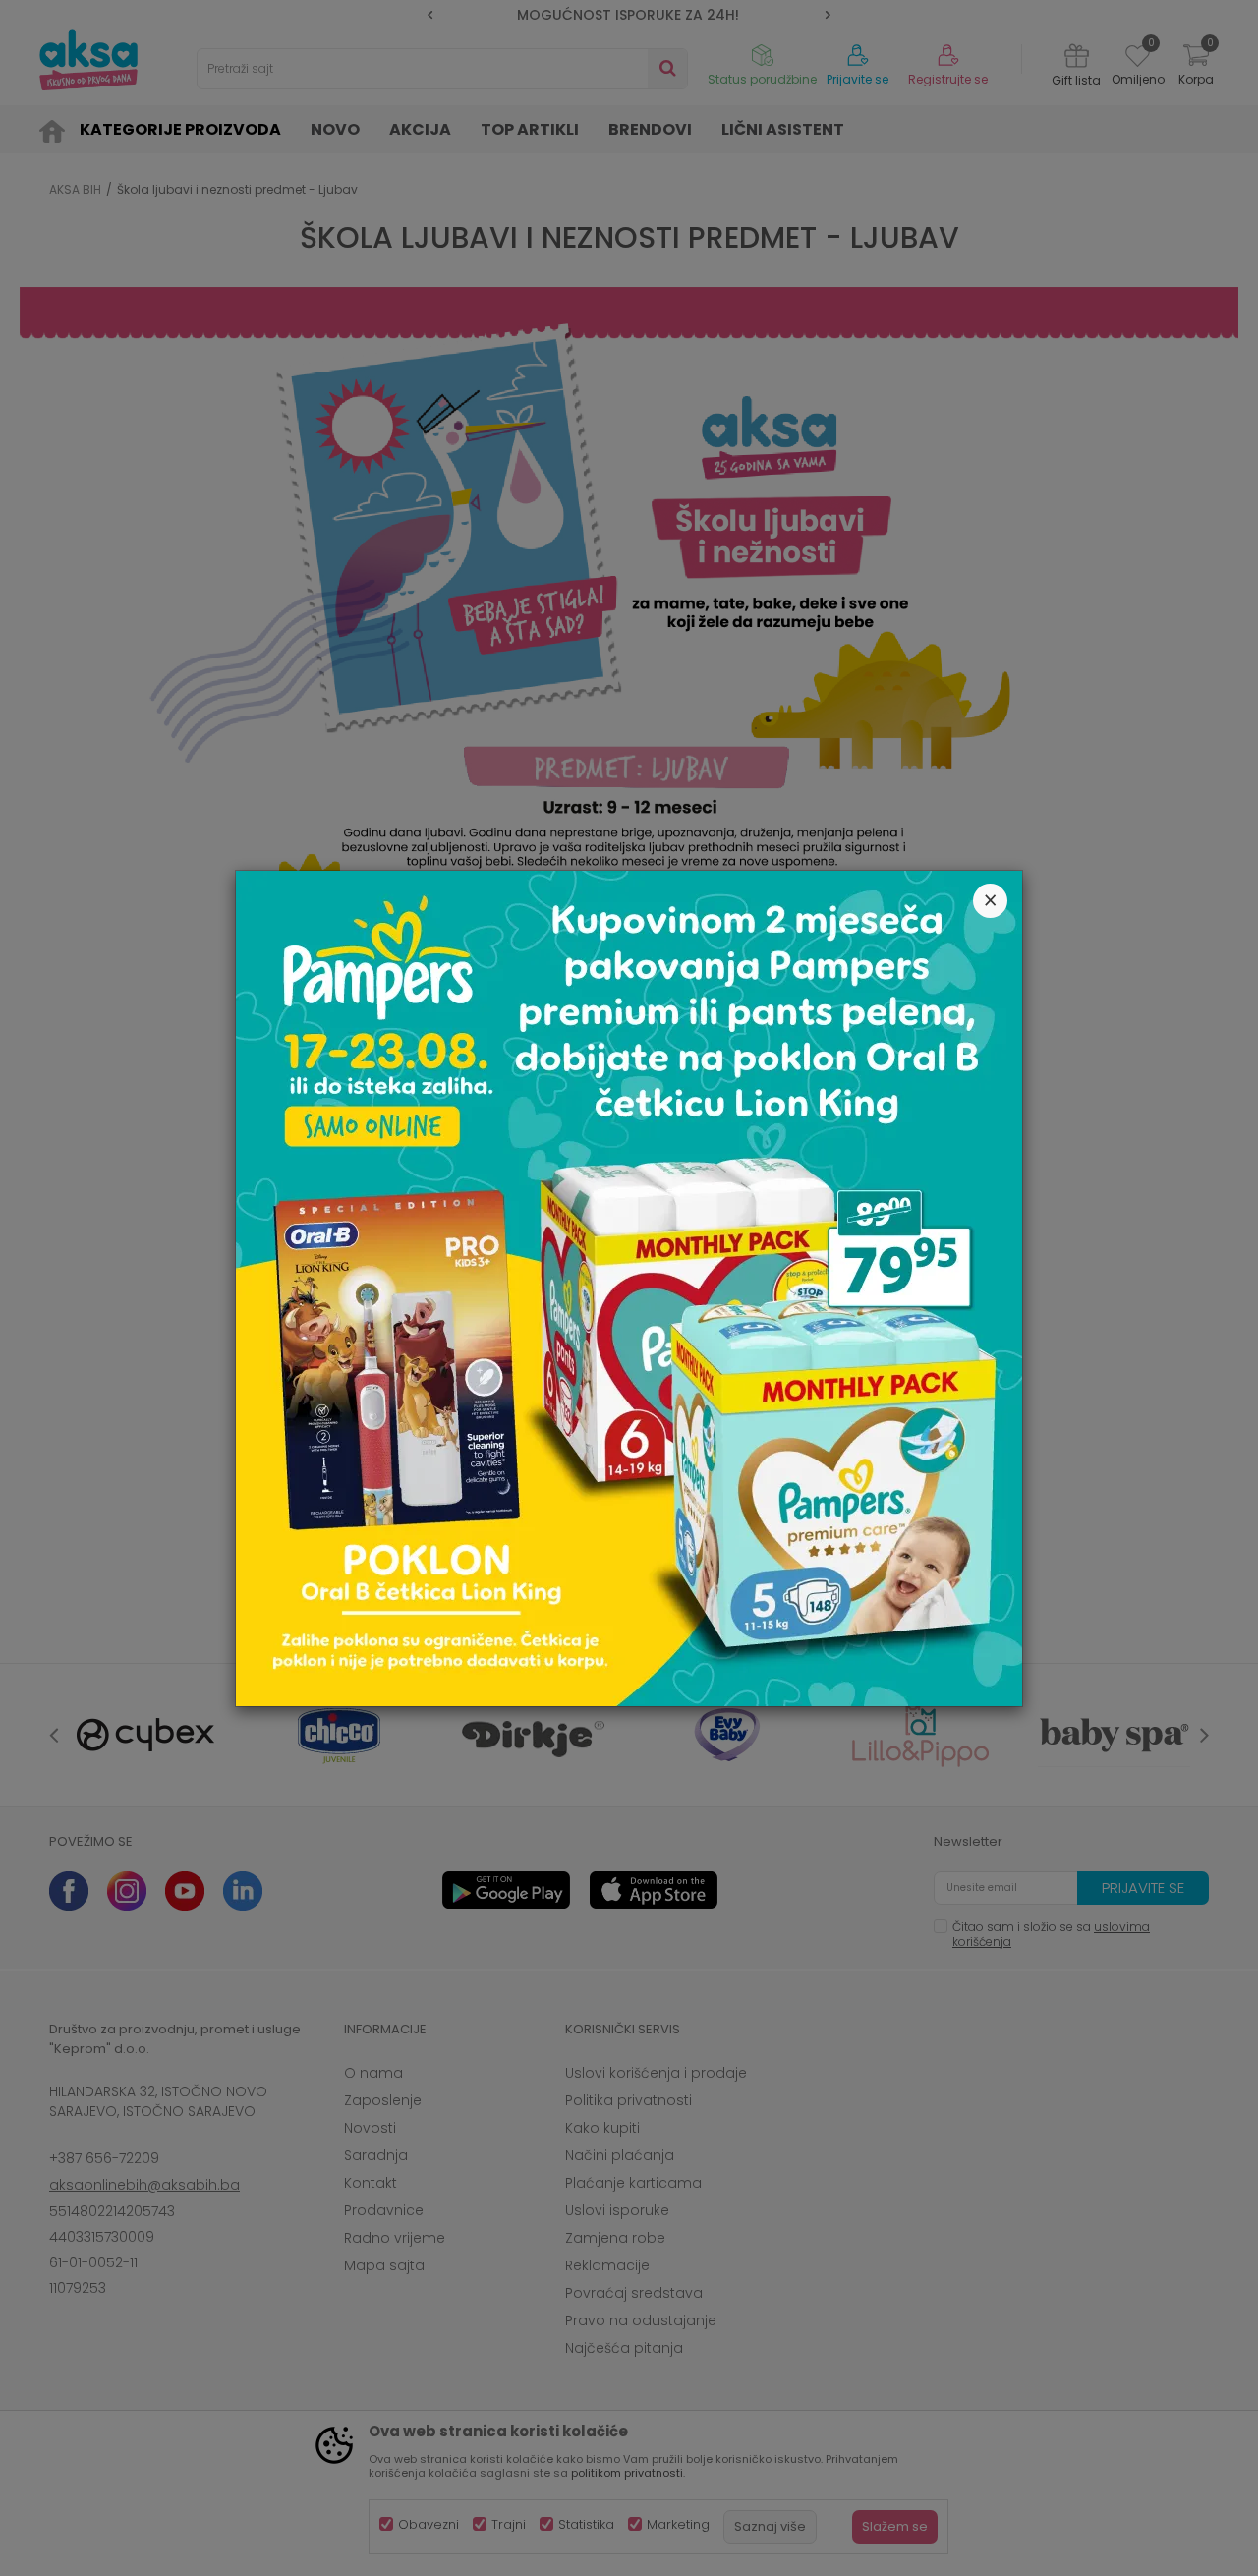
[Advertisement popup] (629, 1287)
